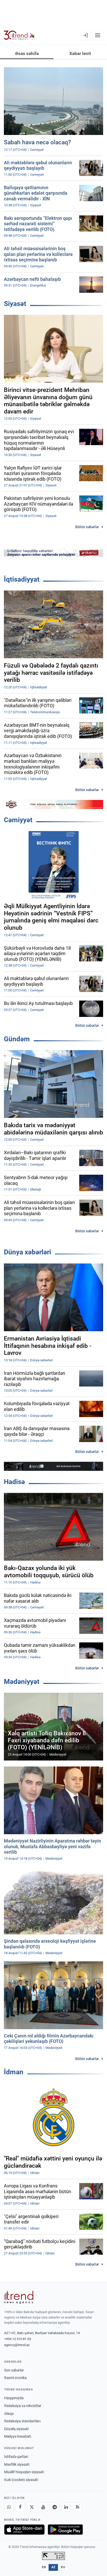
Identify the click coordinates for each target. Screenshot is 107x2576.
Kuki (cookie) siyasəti (21, 2480)
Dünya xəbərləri (28, 1252)
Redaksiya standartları (22, 2421)
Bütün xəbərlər (87, 527)
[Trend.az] (19, 35)
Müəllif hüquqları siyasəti (24, 2472)
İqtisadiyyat (22, 579)
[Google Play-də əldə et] (65, 2530)
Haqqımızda (14, 2398)
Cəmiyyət (18, 820)
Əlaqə (9, 2414)
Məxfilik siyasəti (17, 2464)
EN (44, 2567)
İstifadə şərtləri (16, 2457)
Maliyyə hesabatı (18, 2436)
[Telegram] (55, 2507)
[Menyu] (98, 35)
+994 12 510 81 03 (18, 2339)
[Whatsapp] (9, 2507)
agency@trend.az (17, 2345)
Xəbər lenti (80, 53)
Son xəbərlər (14, 2370)
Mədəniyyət (22, 1682)
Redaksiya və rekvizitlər (23, 2406)
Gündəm (17, 1039)
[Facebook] (20, 2507)
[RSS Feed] (77, 2507)
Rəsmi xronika (15, 2378)
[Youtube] (43, 2507)
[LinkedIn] (66, 2507)
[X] (32, 2507)
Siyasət (15, 304)
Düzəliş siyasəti (16, 2429)
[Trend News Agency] (19, 2297)
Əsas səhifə (27, 53)
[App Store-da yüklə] (24, 2530)
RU (63, 2567)
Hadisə (14, 1482)
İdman (14, 2072)
